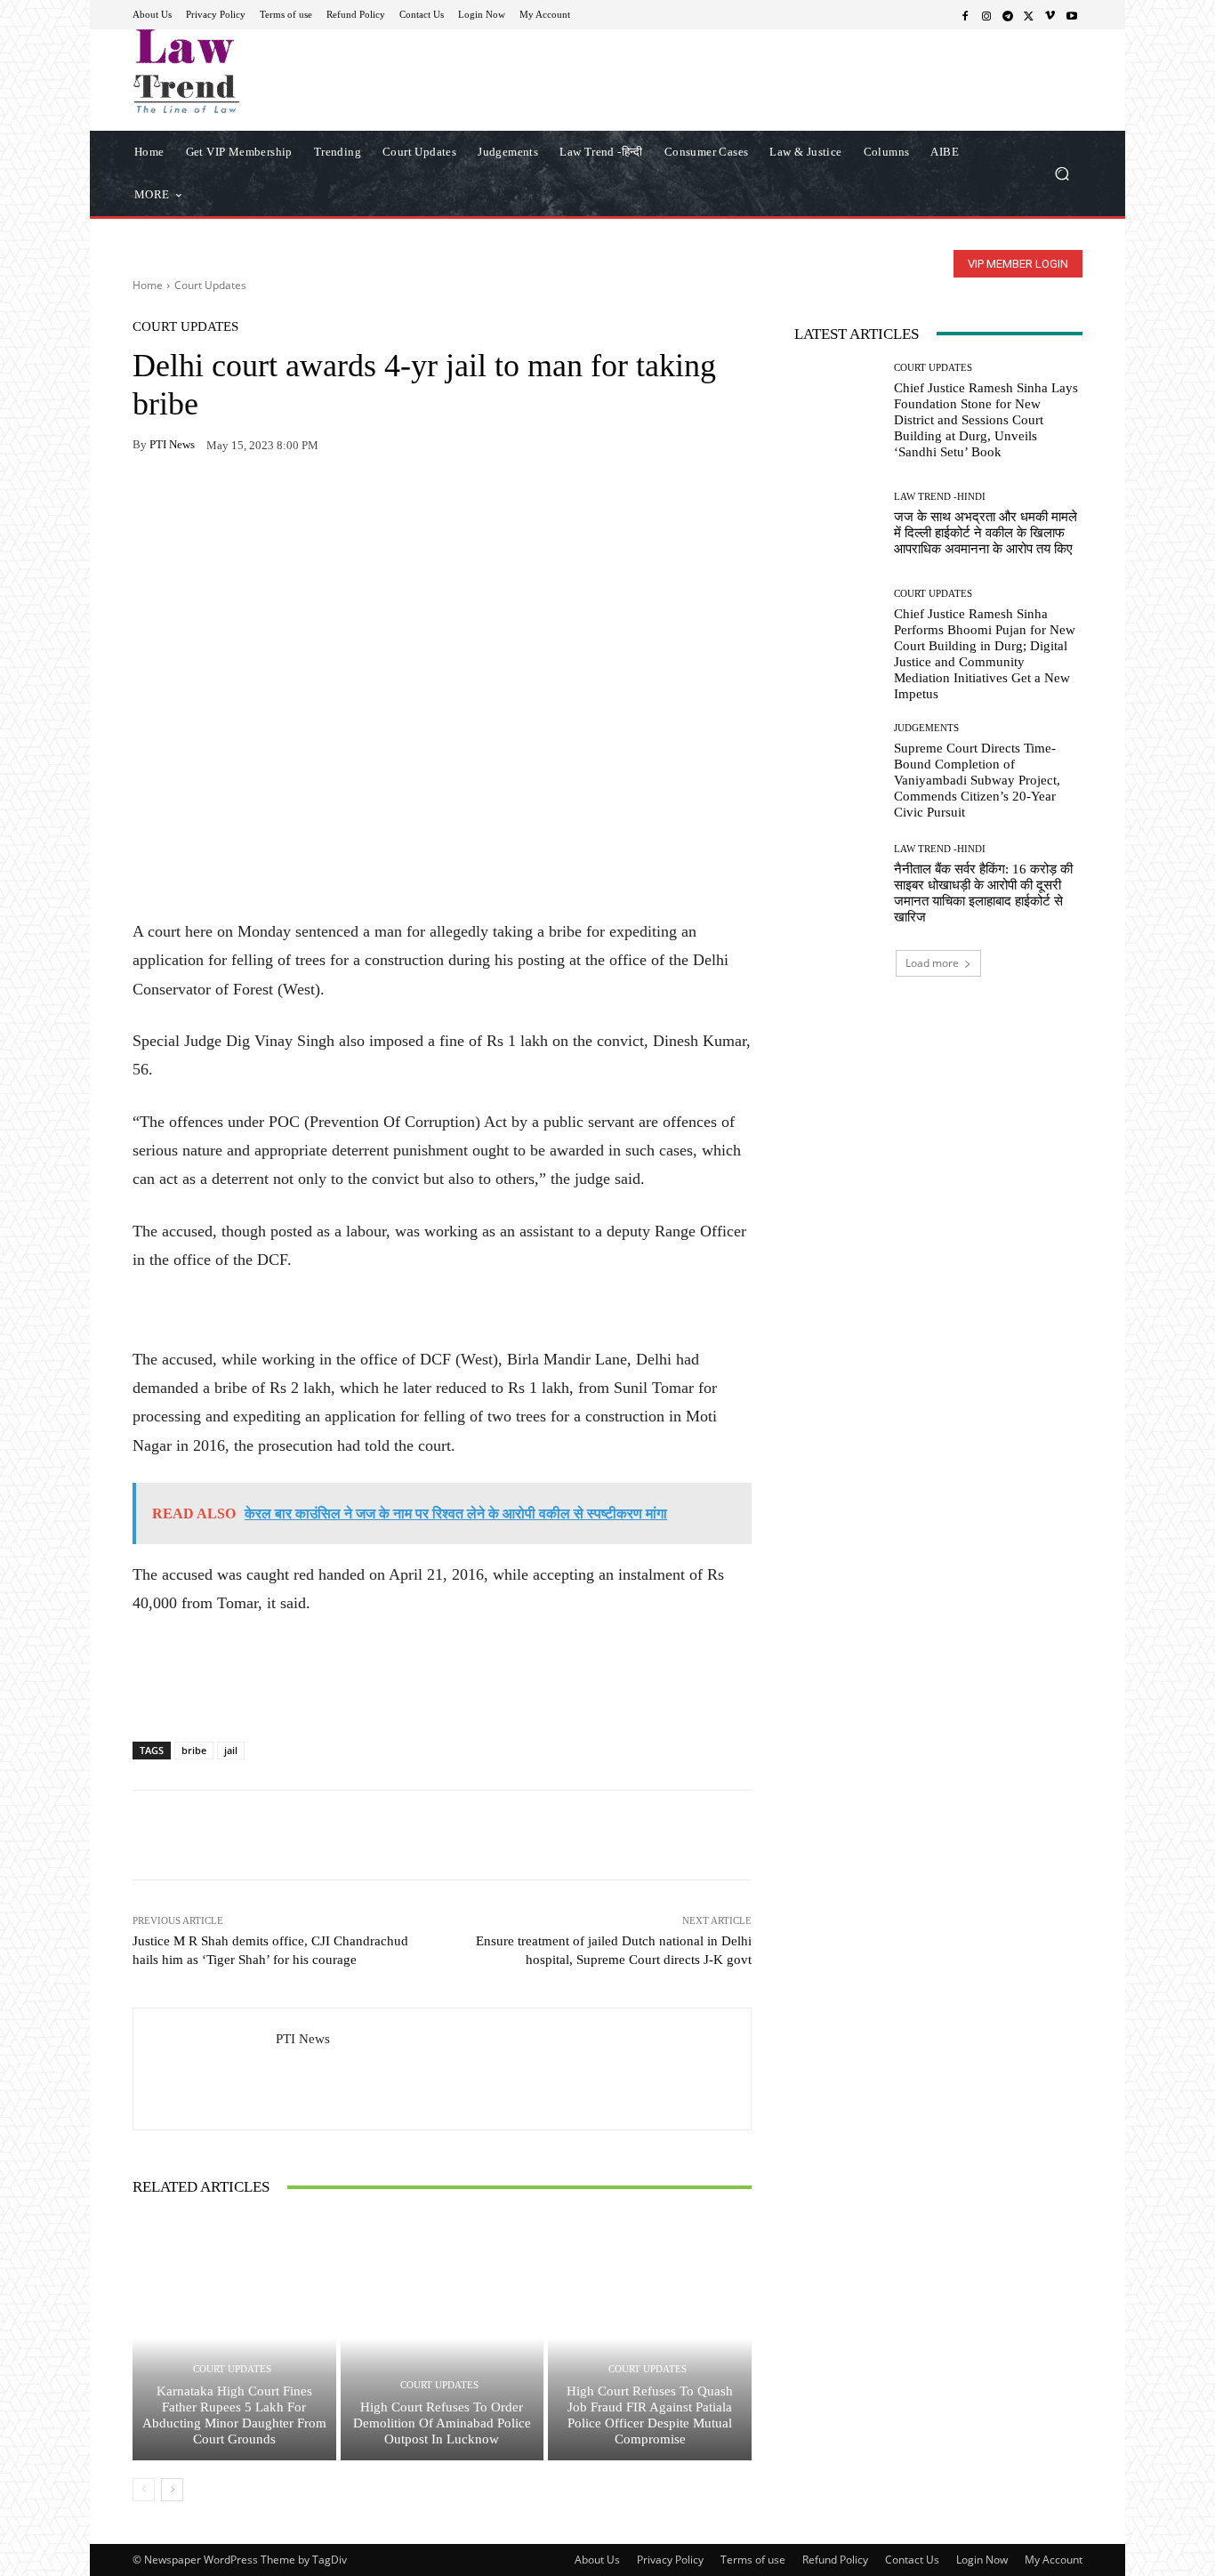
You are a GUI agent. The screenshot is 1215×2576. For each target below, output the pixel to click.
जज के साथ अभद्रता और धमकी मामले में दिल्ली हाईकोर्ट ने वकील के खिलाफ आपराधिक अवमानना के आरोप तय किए (986, 533)
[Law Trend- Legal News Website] (260, 71)
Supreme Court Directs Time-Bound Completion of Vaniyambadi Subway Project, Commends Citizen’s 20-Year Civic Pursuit (977, 780)
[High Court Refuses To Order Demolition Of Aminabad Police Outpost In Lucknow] (443, 2338)
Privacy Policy (670, 2560)
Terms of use (753, 2560)
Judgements (926, 728)
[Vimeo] (1050, 15)
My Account (1054, 2560)
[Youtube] (1072, 15)
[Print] (273, 501)
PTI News (172, 444)
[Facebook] (965, 15)
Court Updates (210, 285)
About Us (597, 2560)
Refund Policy (835, 2560)
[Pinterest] (314, 501)
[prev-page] (144, 2490)
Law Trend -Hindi (940, 497)
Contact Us (912, 2560)
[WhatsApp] (191, 501)
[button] (1062, 173)
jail (231, 1750)
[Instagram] (986, 15)
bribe (194, 1750)
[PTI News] (205, 2069)
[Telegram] (1008, 15)
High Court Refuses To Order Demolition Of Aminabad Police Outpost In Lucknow (442, 2423)
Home (148, 285)
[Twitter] (1029, 15)
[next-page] (172, 2490)
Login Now (982, 2560)
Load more (932, 963)
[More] (356, 501)
